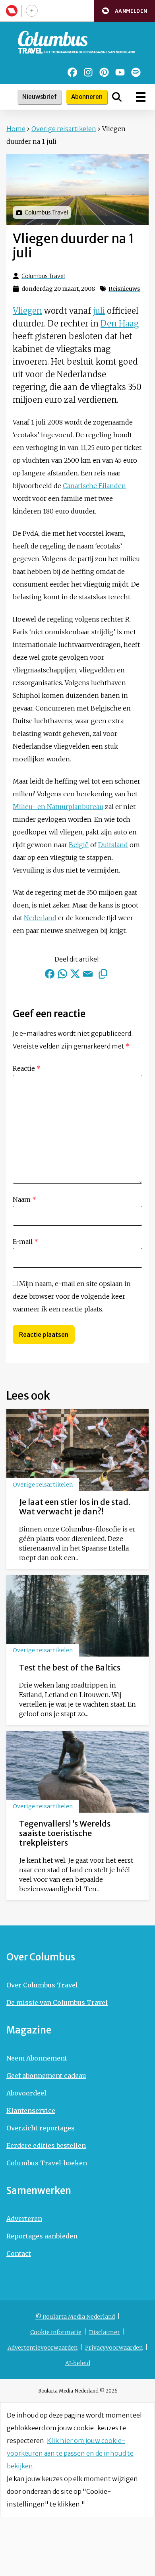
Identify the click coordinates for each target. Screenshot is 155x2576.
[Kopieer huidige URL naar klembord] (103, 974)
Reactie (27, 1068)
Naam (24, 1199)
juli (99, 311)
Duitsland (113, 845)
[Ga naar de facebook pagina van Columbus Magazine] (72, 72)
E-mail (25, 1242)
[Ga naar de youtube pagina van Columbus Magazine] (120, 72)
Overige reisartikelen (64, 129)
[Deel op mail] (88, 974)
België (79, 845)
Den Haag (120, 323)
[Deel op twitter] (75, 974)
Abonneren (87, 97)
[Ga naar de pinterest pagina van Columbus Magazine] (104, 72)
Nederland (40, 918)
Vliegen (27, 311)
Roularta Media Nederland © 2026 (78, 2391)
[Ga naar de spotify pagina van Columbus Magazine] (136, 72)
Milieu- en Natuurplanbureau (58, 807)
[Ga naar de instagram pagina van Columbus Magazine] (88, 72)
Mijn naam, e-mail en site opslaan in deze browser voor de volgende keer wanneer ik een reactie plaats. (72, 1296)
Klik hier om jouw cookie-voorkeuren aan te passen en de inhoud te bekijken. (70, 2453)
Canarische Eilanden (94, 486)
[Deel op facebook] (50, 974)
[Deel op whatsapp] (62, 974)
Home (16, 129)
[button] (125, 11)
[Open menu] (141, 97)
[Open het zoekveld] (117, 97)
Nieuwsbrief (40, 97)
